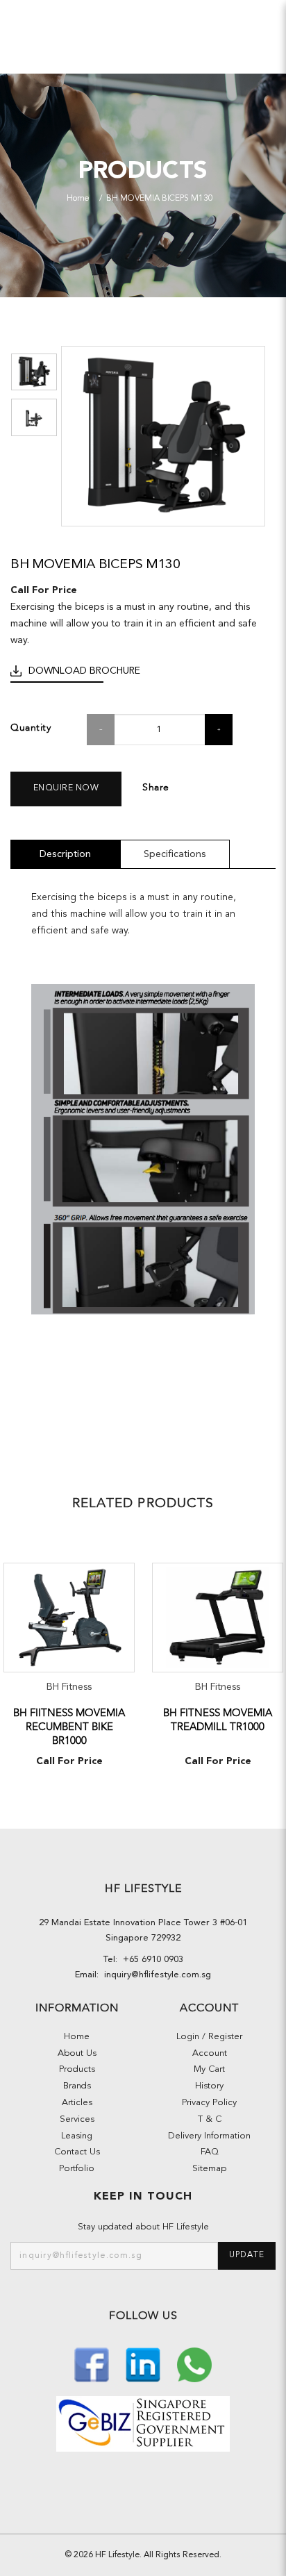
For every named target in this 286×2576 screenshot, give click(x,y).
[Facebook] (93, 2363)
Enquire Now (66, 788)
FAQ (210, 2152)
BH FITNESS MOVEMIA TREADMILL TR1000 (218, 1720)
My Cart (209, 2069)
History (209, 2086)
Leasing (77, 2136)
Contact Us (77, 2152)
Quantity (31, 728)
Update (247, 2255)
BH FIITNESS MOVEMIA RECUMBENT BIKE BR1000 (69, 1727)
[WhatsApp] (194, 2363)
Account (210, 2053)
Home (78, 199)
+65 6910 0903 (150, 1960)
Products (77, 2069)
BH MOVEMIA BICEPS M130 (160, 199)
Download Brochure (84, 671)
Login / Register (209, 2037)
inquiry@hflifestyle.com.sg (155, 1975)
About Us (77, 2053)
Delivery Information (209, 2136)
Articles (77, 2103)
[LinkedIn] (144, 2363)
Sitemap (209, 2169)
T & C (210, 2119)
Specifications (175, 854)
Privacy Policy (209, 2103)
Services (77, 2119)
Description (65, 854)
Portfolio (77, 2169)
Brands (77, 2086)
